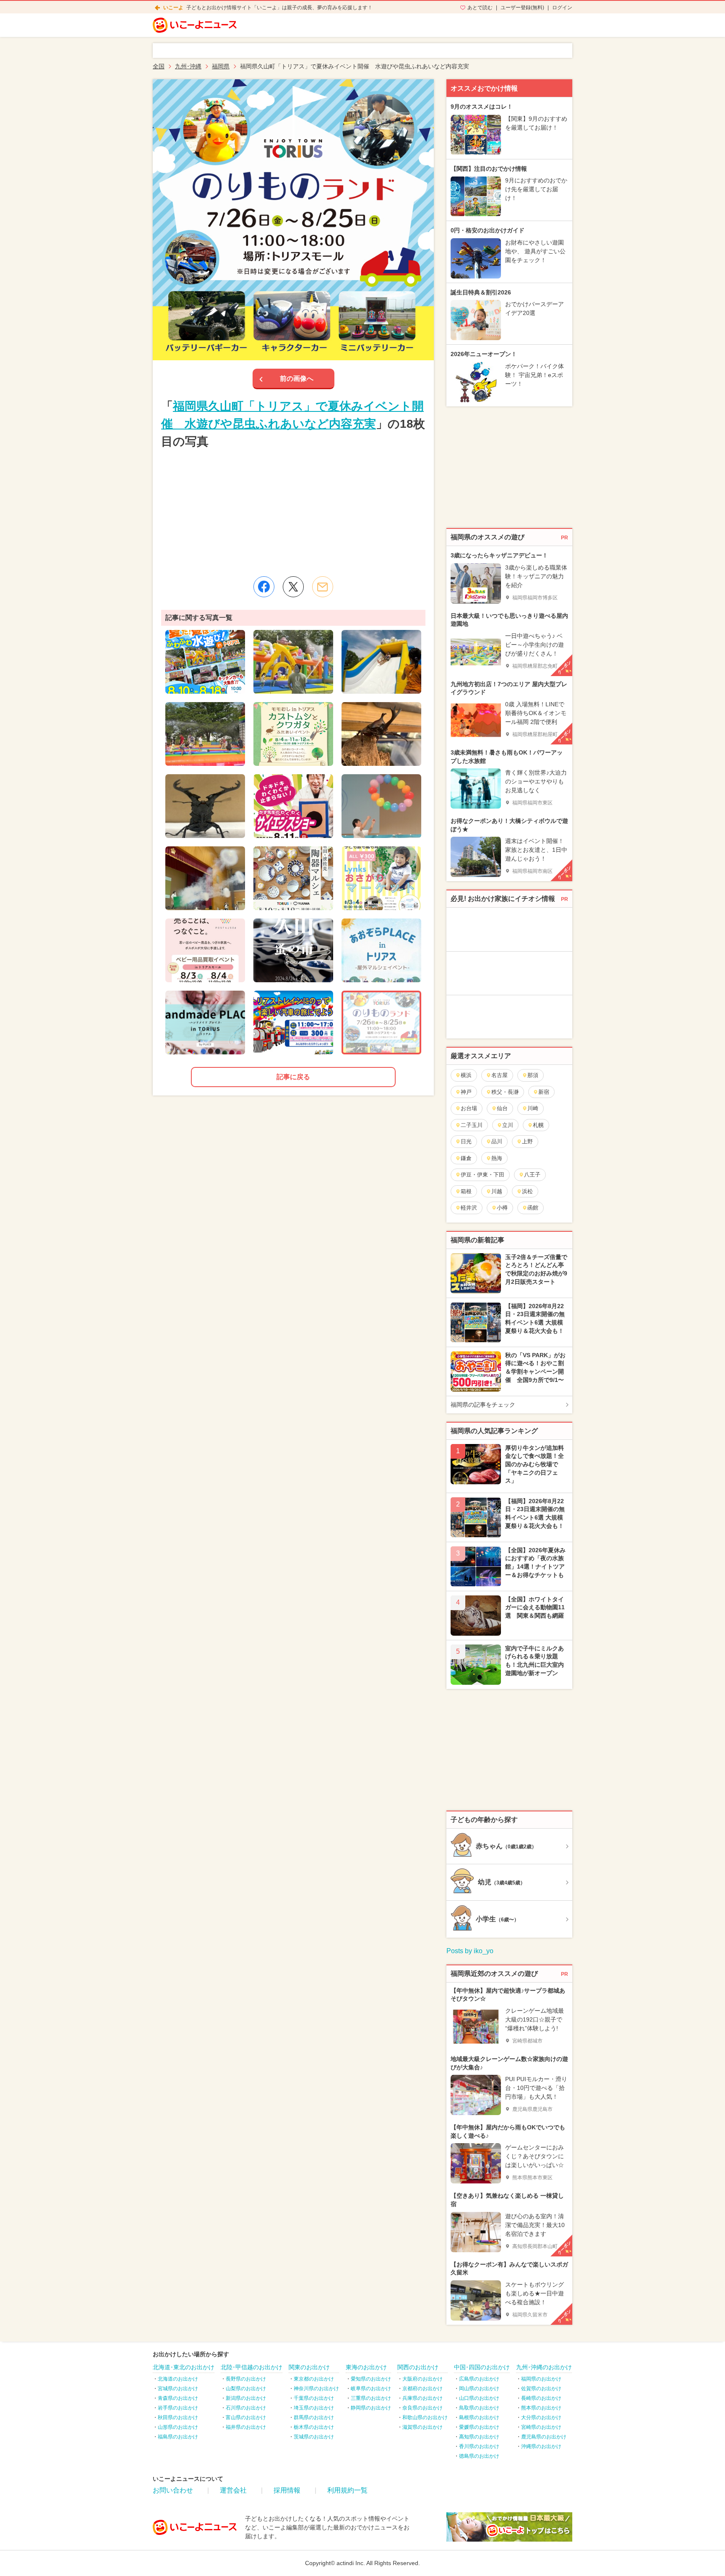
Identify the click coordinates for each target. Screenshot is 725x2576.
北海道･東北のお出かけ (184, 2367)
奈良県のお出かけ (422, 2408)
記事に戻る (293, 1077)
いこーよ (173, 8)
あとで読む (480, 8)
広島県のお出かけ (479, 2379)
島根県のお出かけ (479, 2417)
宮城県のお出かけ (178, 2389)
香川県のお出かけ (479, 2446)
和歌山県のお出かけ (425, 2417)
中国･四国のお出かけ (482, 2367)
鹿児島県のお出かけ (544, 2437)
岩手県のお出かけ (178, 2408)
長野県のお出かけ (246, 2379)
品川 (497, 1141)
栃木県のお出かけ (314, 2427)
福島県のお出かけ (178, 2437)
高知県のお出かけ (479, 2437)
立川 (508, 1125)
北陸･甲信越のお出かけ (252, 2367)
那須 (533, 1075)
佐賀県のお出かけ (541, 2389)
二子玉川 (472, 1125)
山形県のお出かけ (178, 2427)
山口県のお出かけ (479, 2398)
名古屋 (499, 1075)
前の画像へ (297, 379)
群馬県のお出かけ (314, 2417)
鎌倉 (466, 1158)
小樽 (502, 1208)
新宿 (544, 1092)
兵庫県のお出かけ (422, 2398)
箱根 (466, 1191)
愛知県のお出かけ (371, 2379)
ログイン (562, 8)
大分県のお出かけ (541, 2417)
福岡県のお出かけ (541, 2379)
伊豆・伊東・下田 (482, 1175)
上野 (527, 1141)
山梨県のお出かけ (246, 2389)
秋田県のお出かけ (178, 2417)
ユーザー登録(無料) (522, 8)
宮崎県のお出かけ (541, 2427)
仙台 (502, 1108)
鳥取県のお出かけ (479, 2408)
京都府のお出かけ (422, 2389)
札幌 (538, 1125)
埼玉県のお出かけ (314, 2408)
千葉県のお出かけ (314, 2398)
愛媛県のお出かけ (479, 2427)
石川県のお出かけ (246, 2408)
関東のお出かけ (309, 2367)
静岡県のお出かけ (371, 2408)
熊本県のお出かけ (541, 2408)
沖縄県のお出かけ (541, 2446)
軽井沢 (469, 1208)
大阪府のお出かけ (422, 2379)
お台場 (469, 1108)
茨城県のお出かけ (314, 2437)
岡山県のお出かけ (479, 2389)
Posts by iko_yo (470, 1951)
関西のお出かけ (418, 2367)
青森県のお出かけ (178, 2398)
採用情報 (287, 2490)
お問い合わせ (173, 2490)
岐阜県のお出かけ (371, 2389)
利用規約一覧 (347, 2490)
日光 (466, 1141)
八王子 (532, 1175)
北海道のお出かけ (178, 2379)
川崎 (533, 1108)
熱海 (497, 1158)
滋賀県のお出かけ (422, 2427)
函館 (533, 1208)
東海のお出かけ (366, 2367)
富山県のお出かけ (246, 2417)
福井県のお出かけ (246, 2427)
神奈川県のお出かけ (316, 2389)
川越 (497, 1191)
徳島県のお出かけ (479, 2456)
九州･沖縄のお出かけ (544, 2367)
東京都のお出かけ (314, 2379)
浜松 (527, 1191)
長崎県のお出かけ (541, 2398)
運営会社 (233, 2490)
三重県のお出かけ (371, 2398)
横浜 (466, 1075)
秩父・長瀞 (505, 1092)
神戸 (466, 1092)
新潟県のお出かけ (246, 2398)
